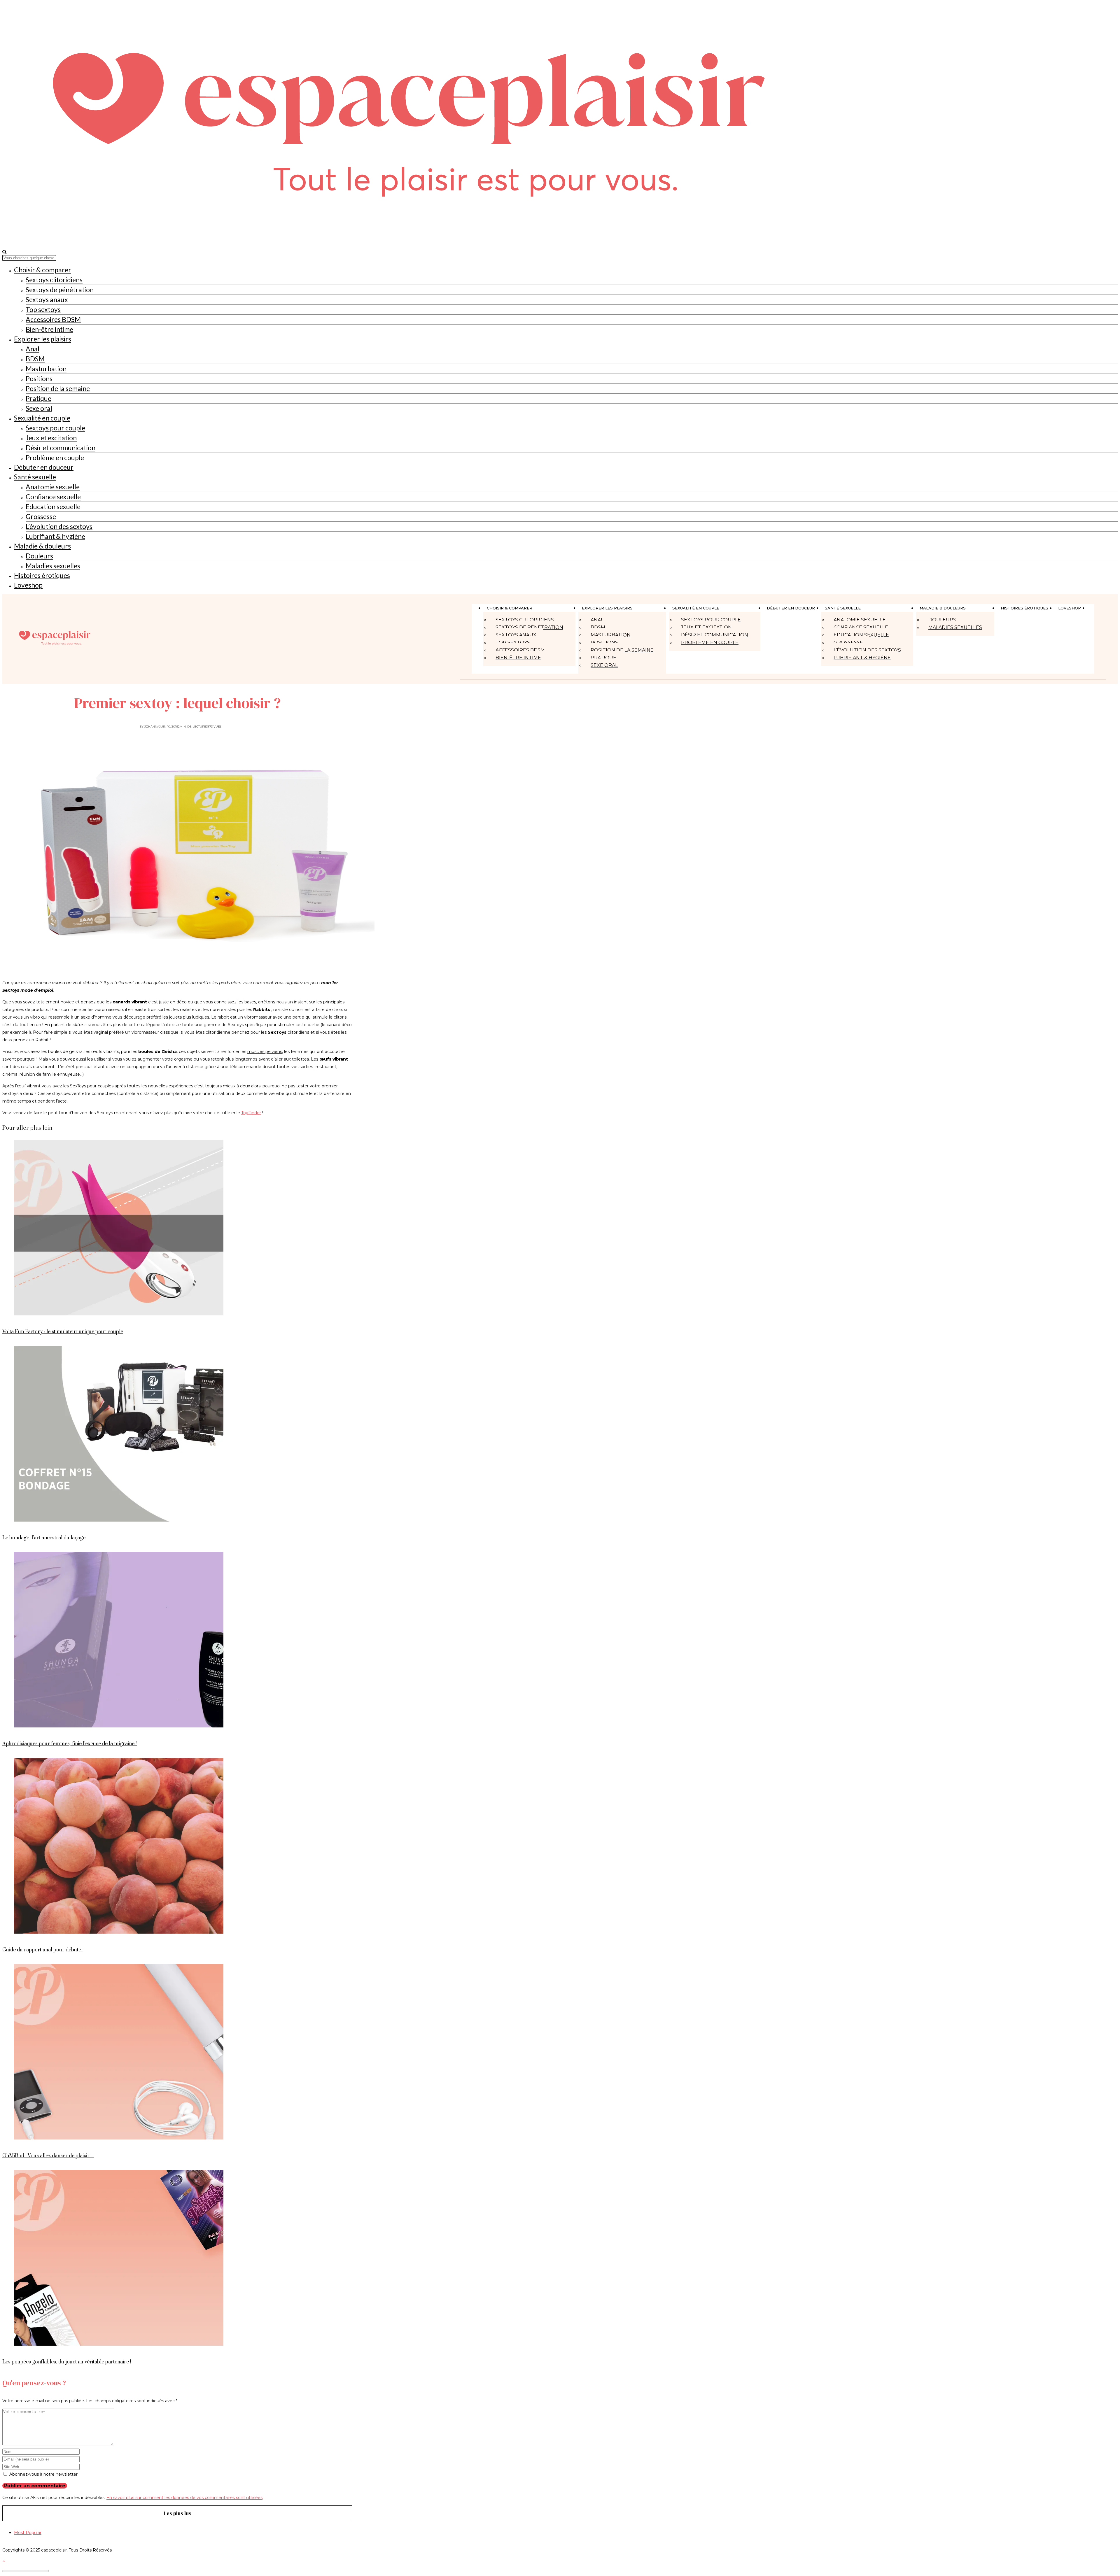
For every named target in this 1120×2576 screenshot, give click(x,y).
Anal (33, 349)
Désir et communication (61, 448)
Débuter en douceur (44, 467)
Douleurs (39, 556)
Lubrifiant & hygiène (55, 536)
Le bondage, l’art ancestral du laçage (44, 1538)
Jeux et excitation (51, 438)
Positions (39, 378)
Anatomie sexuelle (53, 487)
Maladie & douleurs (42, 546)
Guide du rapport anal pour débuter (43, 1950)
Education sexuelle (53, 507)
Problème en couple (55, 458)
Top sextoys (43, 309)
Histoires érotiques (42, 575)
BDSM (35, 359)
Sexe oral (39, 408)
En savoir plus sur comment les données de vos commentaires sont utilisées (184, 2498)
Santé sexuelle (35, 477)
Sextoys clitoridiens (54, 280)
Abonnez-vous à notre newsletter (43, 2474)
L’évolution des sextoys (59, 526)
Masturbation (46, 369)
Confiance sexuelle (53, 497)
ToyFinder (251, 1113)
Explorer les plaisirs (43, 339)
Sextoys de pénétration (60, 290)
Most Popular (28, 2533)
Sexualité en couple (42, 418)
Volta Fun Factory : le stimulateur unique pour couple (63, 1332)
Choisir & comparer (43, 270)
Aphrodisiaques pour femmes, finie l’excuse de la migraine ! (70, 1744)
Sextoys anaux (47, 299)
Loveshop (28, 585)
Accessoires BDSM (53, 319)
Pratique (38, 398)
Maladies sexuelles (53, 566)
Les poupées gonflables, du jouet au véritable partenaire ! (67, 2362)
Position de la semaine (58, 388)
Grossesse (41, 516)
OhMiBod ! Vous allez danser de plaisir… (48, 2156)
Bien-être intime (49, 329)
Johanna (152, 727)
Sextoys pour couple (55, 428)
